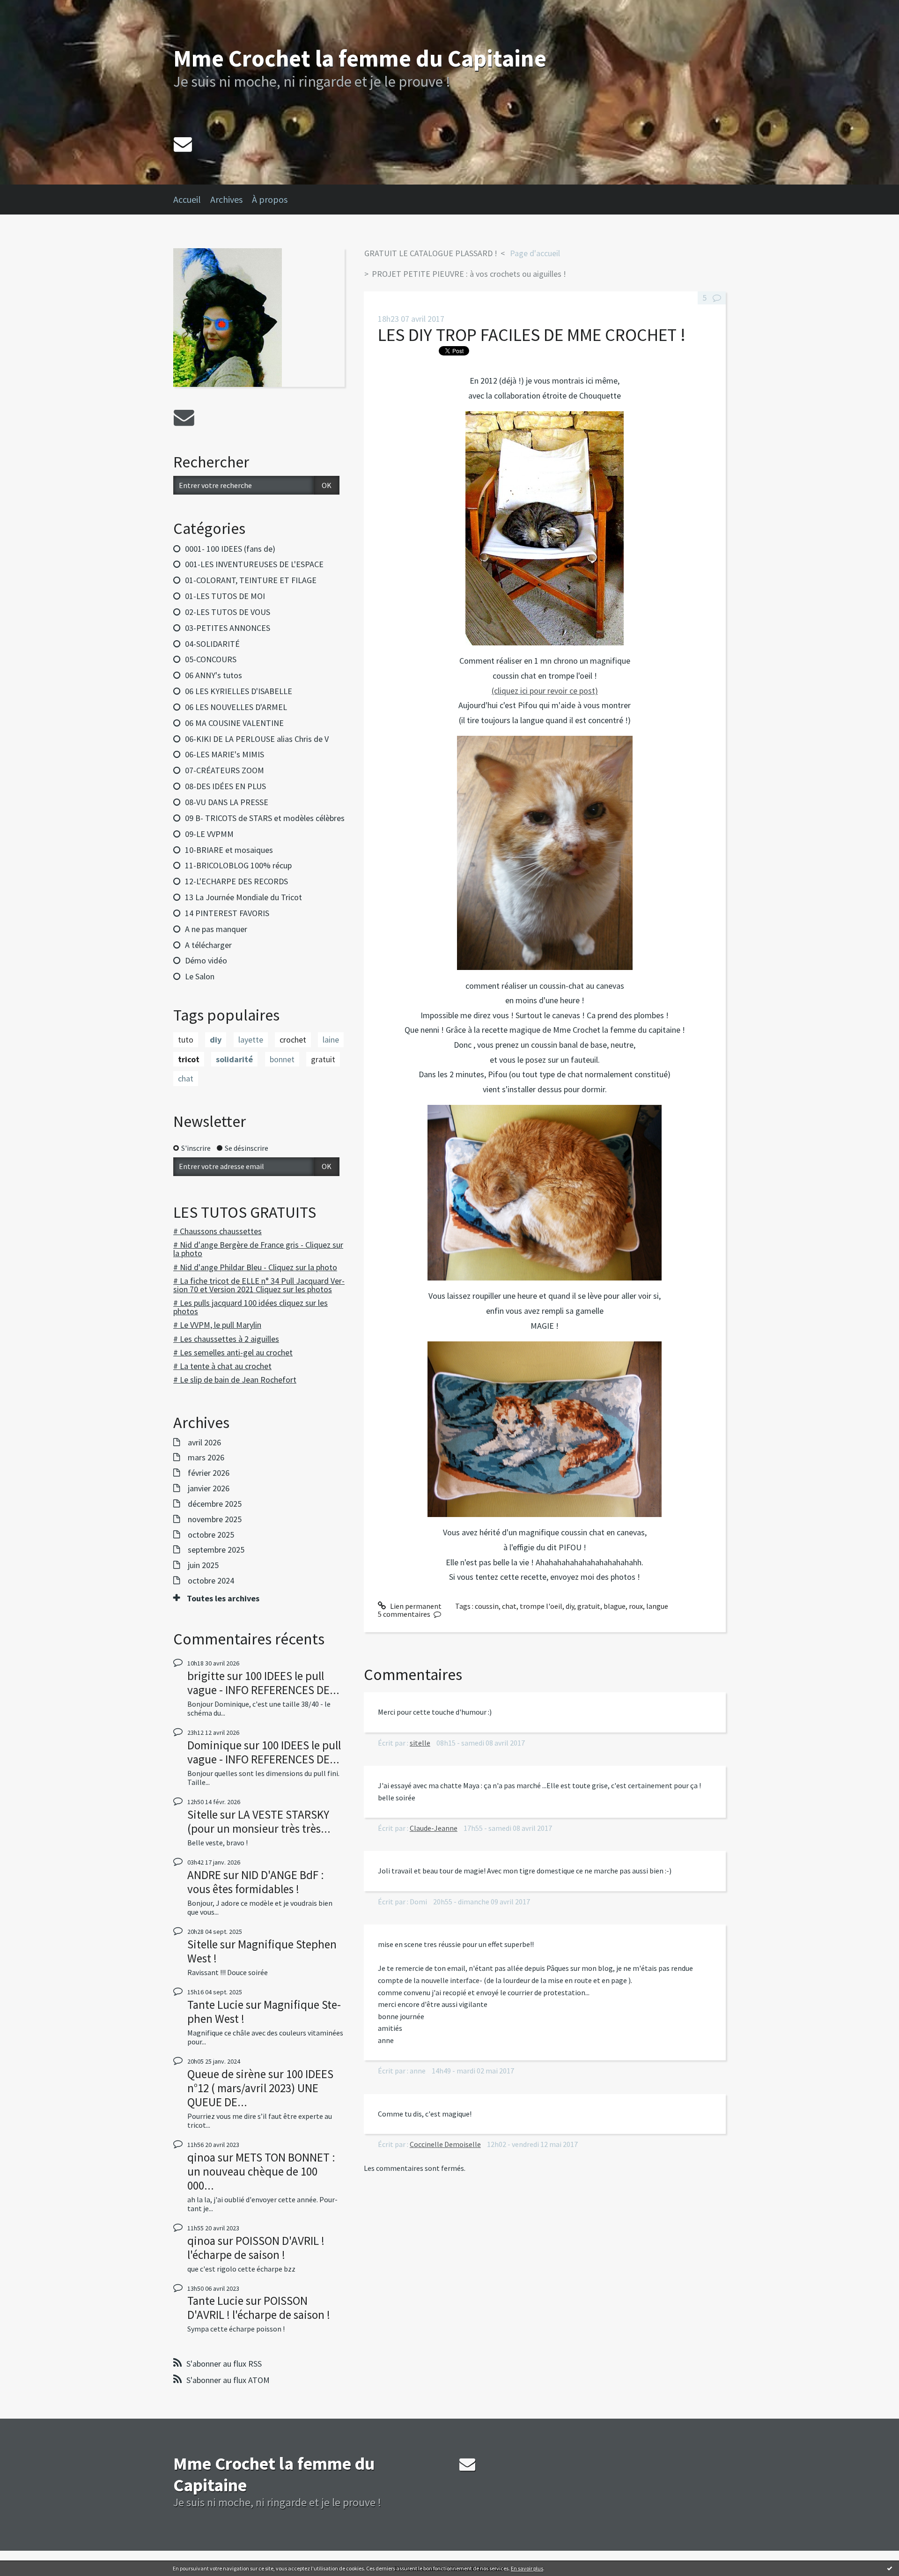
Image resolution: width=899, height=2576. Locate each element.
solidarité (234, 1059)
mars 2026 (206, 1458)
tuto (186, 1040)
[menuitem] (192, 200)
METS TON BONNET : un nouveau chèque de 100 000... (261, 2171)
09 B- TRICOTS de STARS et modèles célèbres (265, 818)
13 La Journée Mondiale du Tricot (243, 897)
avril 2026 (204, 1443)
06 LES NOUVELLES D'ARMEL (236, 707)
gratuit (323, 1059)
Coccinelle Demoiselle (445, 2144)
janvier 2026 (209, 1488)
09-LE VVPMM (209, 834)
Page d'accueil (535, 253)
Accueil (187, 199)
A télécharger (208, 945)
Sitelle (203, 1814)
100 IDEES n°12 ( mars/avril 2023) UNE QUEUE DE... (260, 2088)
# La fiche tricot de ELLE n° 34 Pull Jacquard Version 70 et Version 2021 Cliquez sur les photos (259, 1285)
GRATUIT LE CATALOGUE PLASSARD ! (431, 253)
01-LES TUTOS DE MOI (225, 596)
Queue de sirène (227, 2074)
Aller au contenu (31, 8)
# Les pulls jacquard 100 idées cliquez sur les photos (251, 1307)
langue (657, 1606)
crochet (293, 1040)
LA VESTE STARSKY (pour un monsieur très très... (259, 1821)
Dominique (214, 1745)
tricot (189, 1059)
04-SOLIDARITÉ (212, 644)
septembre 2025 (216, 1550)
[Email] (183, 144)
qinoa (201, 2157)
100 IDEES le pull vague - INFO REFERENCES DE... (263, 1683)
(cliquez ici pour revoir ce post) (545, 691)
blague (615, 1606)
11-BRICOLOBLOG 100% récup (238, 865)
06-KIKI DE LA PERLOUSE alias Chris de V (257, 739)
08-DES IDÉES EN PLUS (225, 786)
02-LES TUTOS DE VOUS (228, 612)
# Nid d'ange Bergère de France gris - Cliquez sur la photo (258, 1249)
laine (331, 1040)
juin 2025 (203, 1565)
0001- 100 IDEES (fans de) (230, 549)
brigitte (206, 1676)
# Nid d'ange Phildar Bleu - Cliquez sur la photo (255, 1267)
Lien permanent (415, 1606)
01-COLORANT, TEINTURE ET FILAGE (251, 580)
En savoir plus (527, 2568)
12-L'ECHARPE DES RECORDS (236, 881)
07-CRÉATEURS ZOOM (225, 770)
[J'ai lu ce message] (890, 2568)
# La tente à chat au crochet (222, 1366)
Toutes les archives (223, 1599)
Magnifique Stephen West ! (262, 1951)
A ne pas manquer (216, 929)
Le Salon (200, 976)
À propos (270, 199)
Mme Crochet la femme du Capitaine (360, 58)
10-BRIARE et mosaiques (229, 850)
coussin (487, 1606)
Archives (226, 199)
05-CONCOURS (211, 659)
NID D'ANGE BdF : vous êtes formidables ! (256, 1882)
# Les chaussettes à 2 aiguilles (226, 1339)
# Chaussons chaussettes (217, 1231)
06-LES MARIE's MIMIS (225, 754)
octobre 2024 (211, 1581)
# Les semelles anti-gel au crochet (233, 1352)
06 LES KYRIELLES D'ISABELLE (239, 691)
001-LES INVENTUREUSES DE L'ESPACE (254, 564)
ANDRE (204, 1875)
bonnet (282, 1059)
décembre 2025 (215, 1504)
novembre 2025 (215, 1519)
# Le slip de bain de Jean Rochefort (235, 1380)
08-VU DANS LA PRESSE (227, 802)
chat (186, 1078)
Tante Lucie (215, 2005)
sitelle (420, 1743)
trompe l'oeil (541, 1606)
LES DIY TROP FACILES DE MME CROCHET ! (532, 335)
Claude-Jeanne (434, 1828)
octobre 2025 (211, 1535)
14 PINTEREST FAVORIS (227, 913)
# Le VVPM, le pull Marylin (217, 1325)
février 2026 (209, 1473)
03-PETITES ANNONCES (228, 628)
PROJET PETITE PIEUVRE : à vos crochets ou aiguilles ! (469, 274)
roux (636, 1606)
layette (251, 1040)
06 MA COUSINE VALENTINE (234, 723)
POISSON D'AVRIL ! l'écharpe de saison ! (256, 2248)
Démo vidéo (206, 960)
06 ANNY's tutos (214, 675)
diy (216, 1040)
